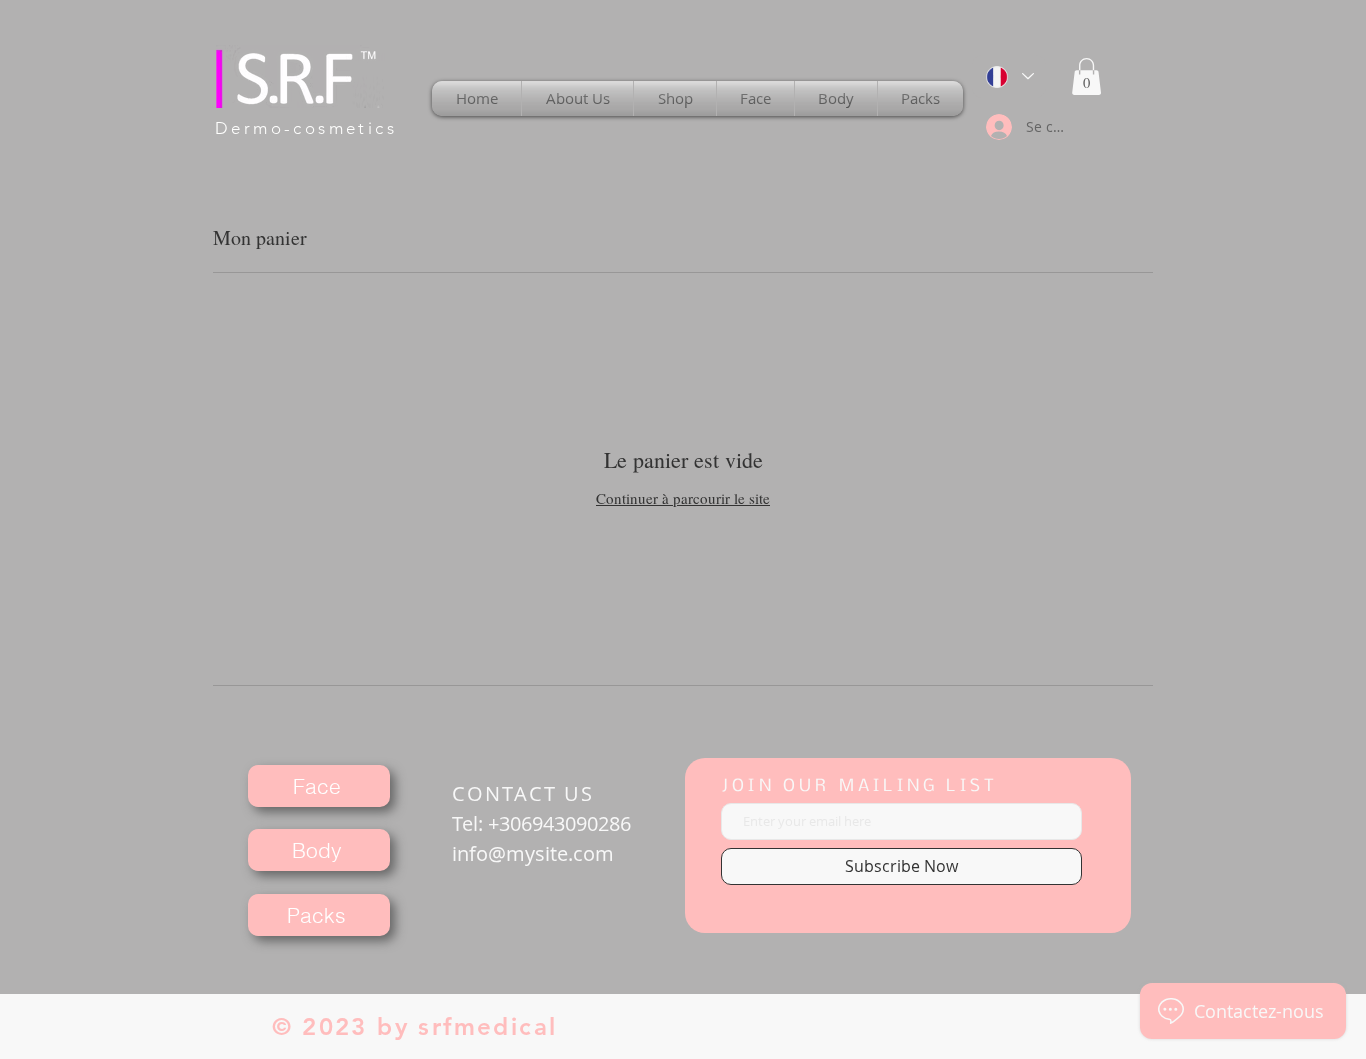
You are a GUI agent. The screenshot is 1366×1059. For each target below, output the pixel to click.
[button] (1086, 76)
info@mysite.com (533, 853)
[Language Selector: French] (1009, 76)
